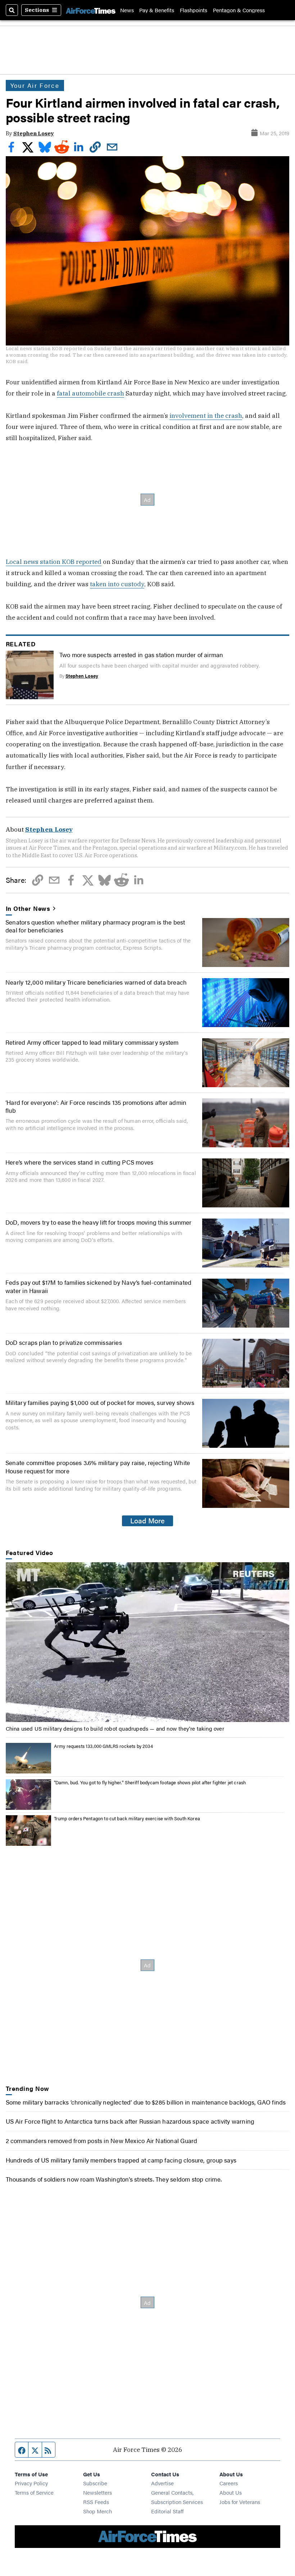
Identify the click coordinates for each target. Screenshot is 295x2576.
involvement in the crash (206, 415)
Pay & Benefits (157, 10)
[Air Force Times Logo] (91, 10)
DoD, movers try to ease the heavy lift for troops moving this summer (99, 1222)
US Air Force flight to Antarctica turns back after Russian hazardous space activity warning (130, 2121)
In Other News (28, 908)
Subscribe (95, 2483)
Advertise (162, 2483)
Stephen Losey (34, 133)
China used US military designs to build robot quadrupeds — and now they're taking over (115, 1728)
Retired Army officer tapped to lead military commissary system (92, 1042)
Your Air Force (35, 85)
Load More (147, 1520)
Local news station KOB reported (54, 562)
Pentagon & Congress (239, 10)
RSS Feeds (96, 2502)
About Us (231, 2492)
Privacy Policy (31, 2483)
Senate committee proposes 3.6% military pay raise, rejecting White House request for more (98, 1466)
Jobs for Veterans (240, 2502)
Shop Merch (97, 2511)
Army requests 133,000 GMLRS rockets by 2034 (103, 1746)
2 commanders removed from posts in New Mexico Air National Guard (102, 2140)
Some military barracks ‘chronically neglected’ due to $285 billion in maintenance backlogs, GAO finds (146, 2102)
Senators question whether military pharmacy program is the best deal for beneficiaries (95, 926)
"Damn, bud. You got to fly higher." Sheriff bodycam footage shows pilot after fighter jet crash (150, 1782)
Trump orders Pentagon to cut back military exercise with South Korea (127, 1818)
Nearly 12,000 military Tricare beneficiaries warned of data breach (96, 982)
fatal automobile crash (90, 393)
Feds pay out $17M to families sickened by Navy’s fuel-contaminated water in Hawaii (98, 1286)
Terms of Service (34, 2492)
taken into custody (117, 584)
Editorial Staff (167, 2511)
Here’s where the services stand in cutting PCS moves (79, 1162)
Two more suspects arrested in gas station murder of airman (141, 654)
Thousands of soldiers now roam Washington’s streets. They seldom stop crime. (114, 2179)
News (127, 10)
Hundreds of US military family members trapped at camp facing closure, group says (121, 2160)
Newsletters (97, 2492)
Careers (229, 2483)
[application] (148, 1642)
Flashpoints (194, 10)
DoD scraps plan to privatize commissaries (64, 1342)
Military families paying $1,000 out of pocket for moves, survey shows (100, 1402)
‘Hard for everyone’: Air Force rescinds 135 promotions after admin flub (96, 1106)
